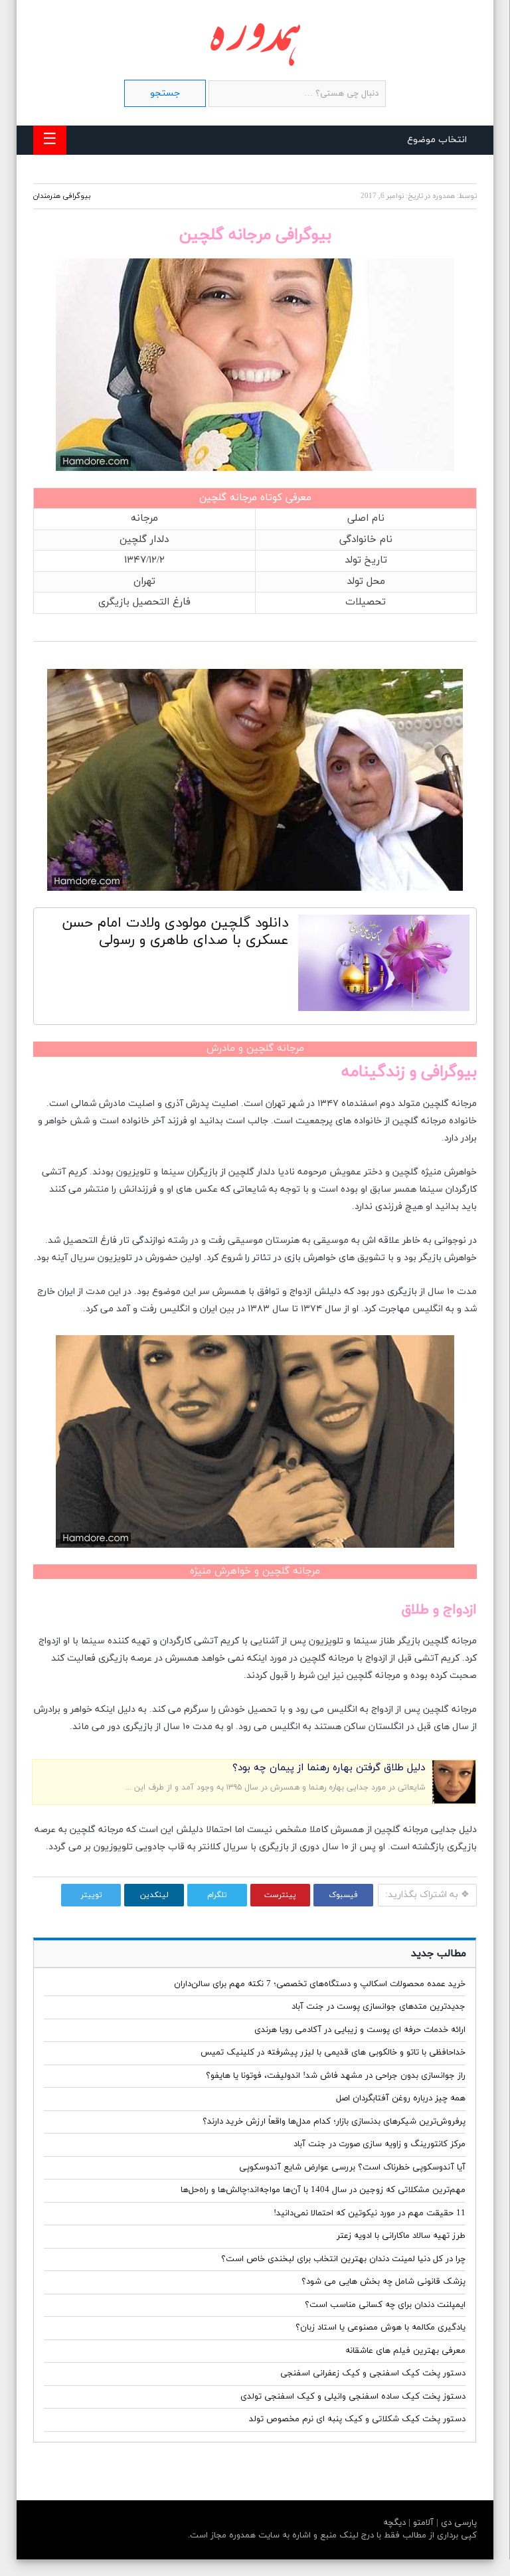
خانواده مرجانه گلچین (435, 1121)
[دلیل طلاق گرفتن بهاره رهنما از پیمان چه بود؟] (454, 1801)
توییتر (91, 1895)
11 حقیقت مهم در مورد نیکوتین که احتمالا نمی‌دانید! (370, 2213)
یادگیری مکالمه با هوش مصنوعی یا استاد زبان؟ (381, 2328)
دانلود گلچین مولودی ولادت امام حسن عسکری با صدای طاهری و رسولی (175, 932)
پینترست (280, 1895)
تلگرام (217, 1895)
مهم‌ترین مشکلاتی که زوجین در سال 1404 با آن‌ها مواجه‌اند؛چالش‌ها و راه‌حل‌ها (323, 2190)
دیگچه (394, 2523)
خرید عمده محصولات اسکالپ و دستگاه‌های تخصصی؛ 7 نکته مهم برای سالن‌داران (320, 1984)
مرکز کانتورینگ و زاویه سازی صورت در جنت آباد (380, 2144)
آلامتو (422, 2523)
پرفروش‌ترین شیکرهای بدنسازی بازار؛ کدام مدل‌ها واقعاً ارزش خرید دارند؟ (334, 2122)
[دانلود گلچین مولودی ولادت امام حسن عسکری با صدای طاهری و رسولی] (384, 966)
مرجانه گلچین (228, 498)
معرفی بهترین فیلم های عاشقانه (405, 2351)
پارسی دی (458, 2523)
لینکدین (154, 1895)
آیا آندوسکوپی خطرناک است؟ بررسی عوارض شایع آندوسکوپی (352, 2167)
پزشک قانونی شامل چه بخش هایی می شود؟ (383, 2282)
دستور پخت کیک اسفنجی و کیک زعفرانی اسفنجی (373, 2373)
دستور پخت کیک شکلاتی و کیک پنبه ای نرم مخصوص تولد (357, 2419)
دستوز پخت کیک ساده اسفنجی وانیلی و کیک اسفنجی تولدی (353, 2397)
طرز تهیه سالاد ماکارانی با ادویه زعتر (401, 2236)
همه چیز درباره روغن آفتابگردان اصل (401, 2098)
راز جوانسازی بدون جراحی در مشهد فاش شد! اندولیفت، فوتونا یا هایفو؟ (336, 2076)
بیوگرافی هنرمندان (62, 196)
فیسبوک (343, 1895)
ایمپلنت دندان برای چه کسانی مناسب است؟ (385, 2305)
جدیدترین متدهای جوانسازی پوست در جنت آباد (379, 2007)
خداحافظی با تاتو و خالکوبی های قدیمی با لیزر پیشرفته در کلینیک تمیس (333, 2053)
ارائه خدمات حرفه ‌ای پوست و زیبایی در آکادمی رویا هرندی (360, 2030)
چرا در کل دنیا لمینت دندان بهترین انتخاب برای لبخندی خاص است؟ (343, 2259)
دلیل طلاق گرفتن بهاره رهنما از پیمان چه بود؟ (329, 1768)
